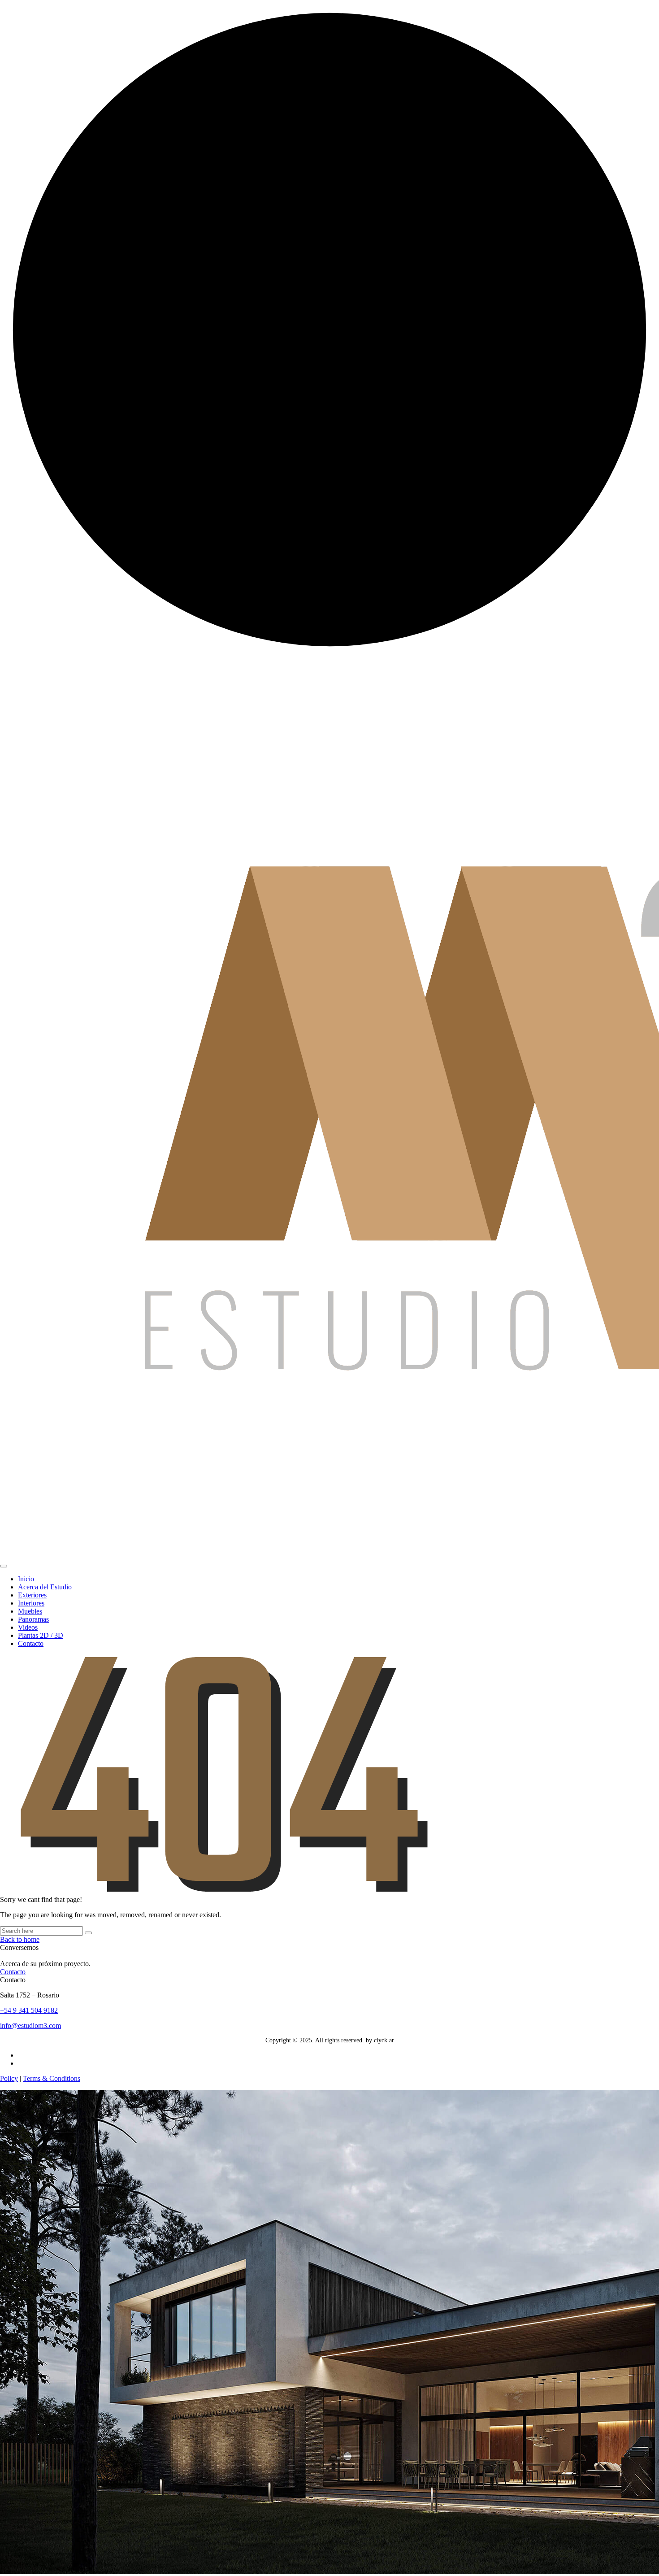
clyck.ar (384, 2040)
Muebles (30, 1611)
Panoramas (33, 1619)
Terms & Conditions (52, 2078)
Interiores (31, 1603)
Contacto (31, 1643)
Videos (28, 1627)
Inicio (26, 1579)
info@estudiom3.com (30, 2026)
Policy (9, 2078)
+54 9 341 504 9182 (29, 2010)
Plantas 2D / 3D (41, 1635)
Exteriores (32, 1595)
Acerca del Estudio (45, 1587)
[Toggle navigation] (4, 1566)
